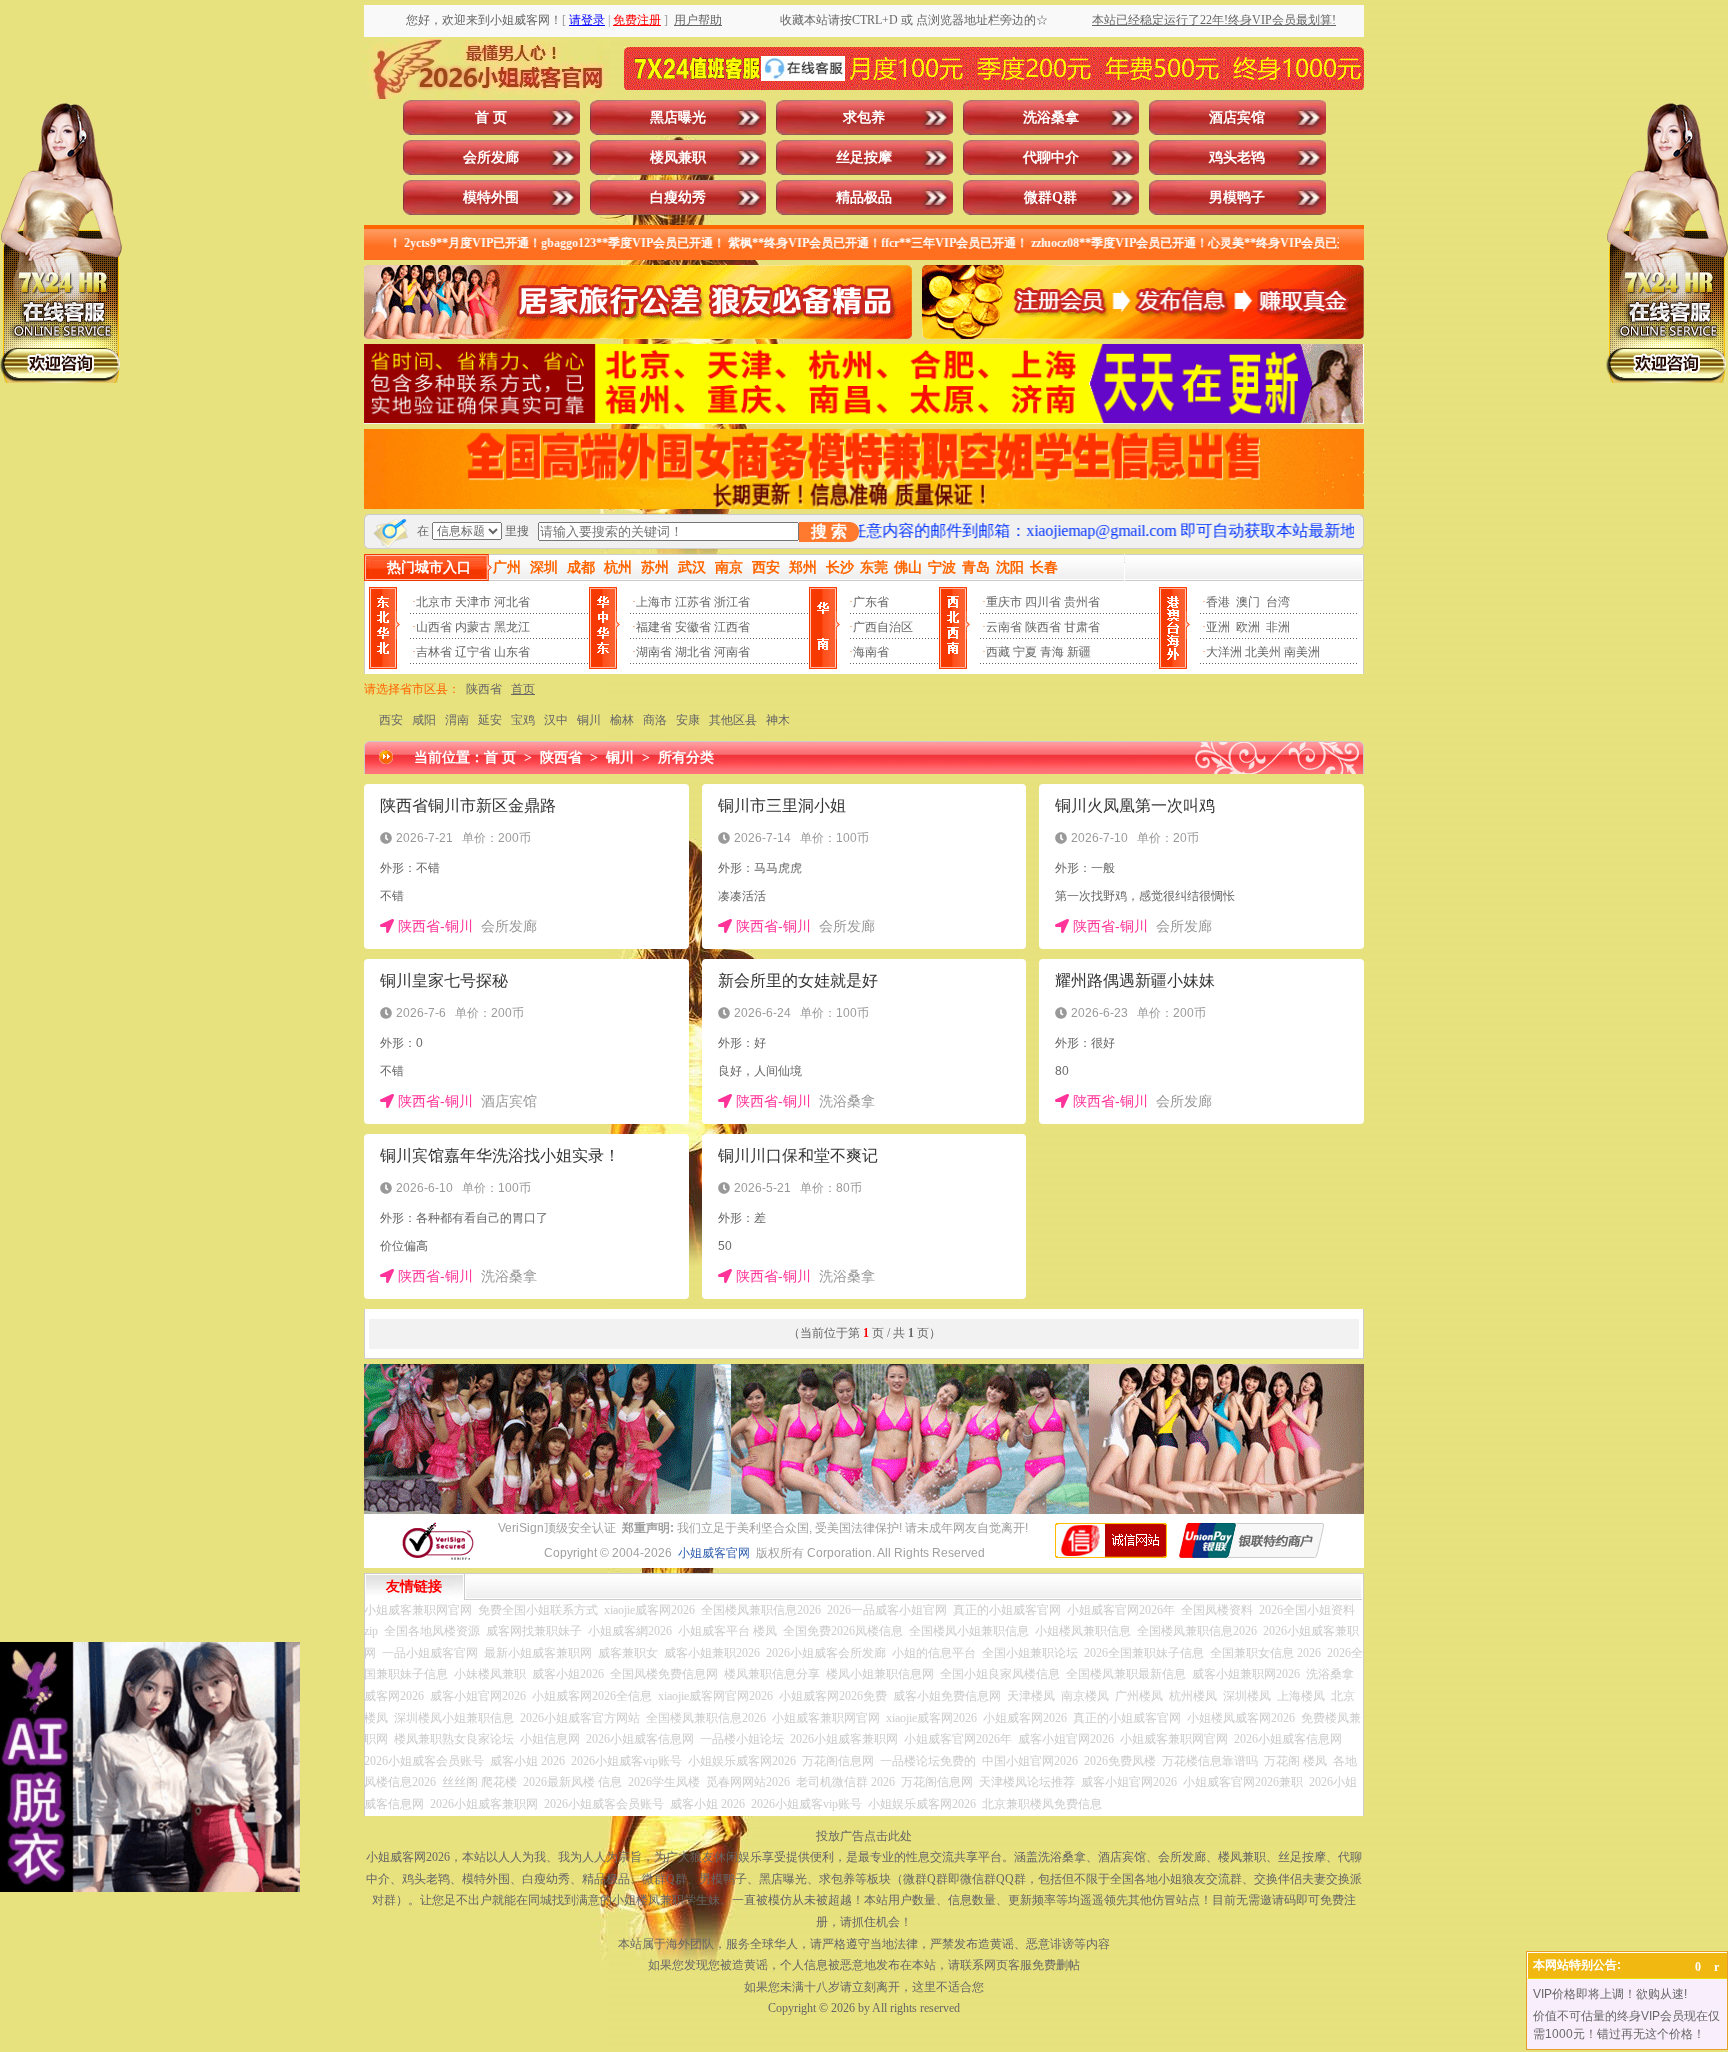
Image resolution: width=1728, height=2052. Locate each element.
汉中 (556, 720)
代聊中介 (1051, 157)
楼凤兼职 (678, 157)
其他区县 (733, 720)
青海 (1052, 652)
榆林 (622, 720)
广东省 (871, 602)
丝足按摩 (864, 157)
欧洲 (1248, 627)
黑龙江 (512, 627)
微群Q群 (1050, 197)
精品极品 (864, 197)
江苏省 (693, 602)
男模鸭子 (1237, 197)
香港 (1218, 602)
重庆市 (1004, 602)
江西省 (732, 627)
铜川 (589, 720)
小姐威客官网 (714, 1553)
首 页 (491, 117)
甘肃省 (1082, 627)
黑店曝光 (678, 117)
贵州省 (1082, 602)
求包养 (864, 117)
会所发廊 (491, 157)
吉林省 (434, 652)
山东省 (512, 652)
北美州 (1263, 652)
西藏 (998, 652)
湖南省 (654, 652)
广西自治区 (883, 627)
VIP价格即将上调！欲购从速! (1610, 1994)
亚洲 (1218, 627)
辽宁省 (473, 652)
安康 (688, 720)
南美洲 (1302, 652)
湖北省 (693, 652)
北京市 (434, 602)
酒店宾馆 (1237, 117)
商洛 (655, 720)
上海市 (654, 602)
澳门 (1248, 602)
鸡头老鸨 (1237, 157)
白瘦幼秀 (678, 197)
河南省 (732, 652)
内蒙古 (473, 627)
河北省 (512, 602)
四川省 (1043, 602)
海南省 (871, 652)
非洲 (1278, 627)
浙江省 (732, 602)
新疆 (1079, 652)
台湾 (1278, 602)
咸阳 (424, 720)
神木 (778, 720)
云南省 (1004, 627)
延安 (490, 720)
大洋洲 (1224, 652)
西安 (391, 720)
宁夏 (1025, 652)
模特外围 (491, 197)
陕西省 (1043, 627)
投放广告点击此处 (864, 1836)
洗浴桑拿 (1051, 117)
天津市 (473, 602)
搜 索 (829, 531)
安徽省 (693, 627)
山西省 (434, 627)
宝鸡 (523, 720)
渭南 (457, 720)
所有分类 (686, 757)
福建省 (654, 627)
